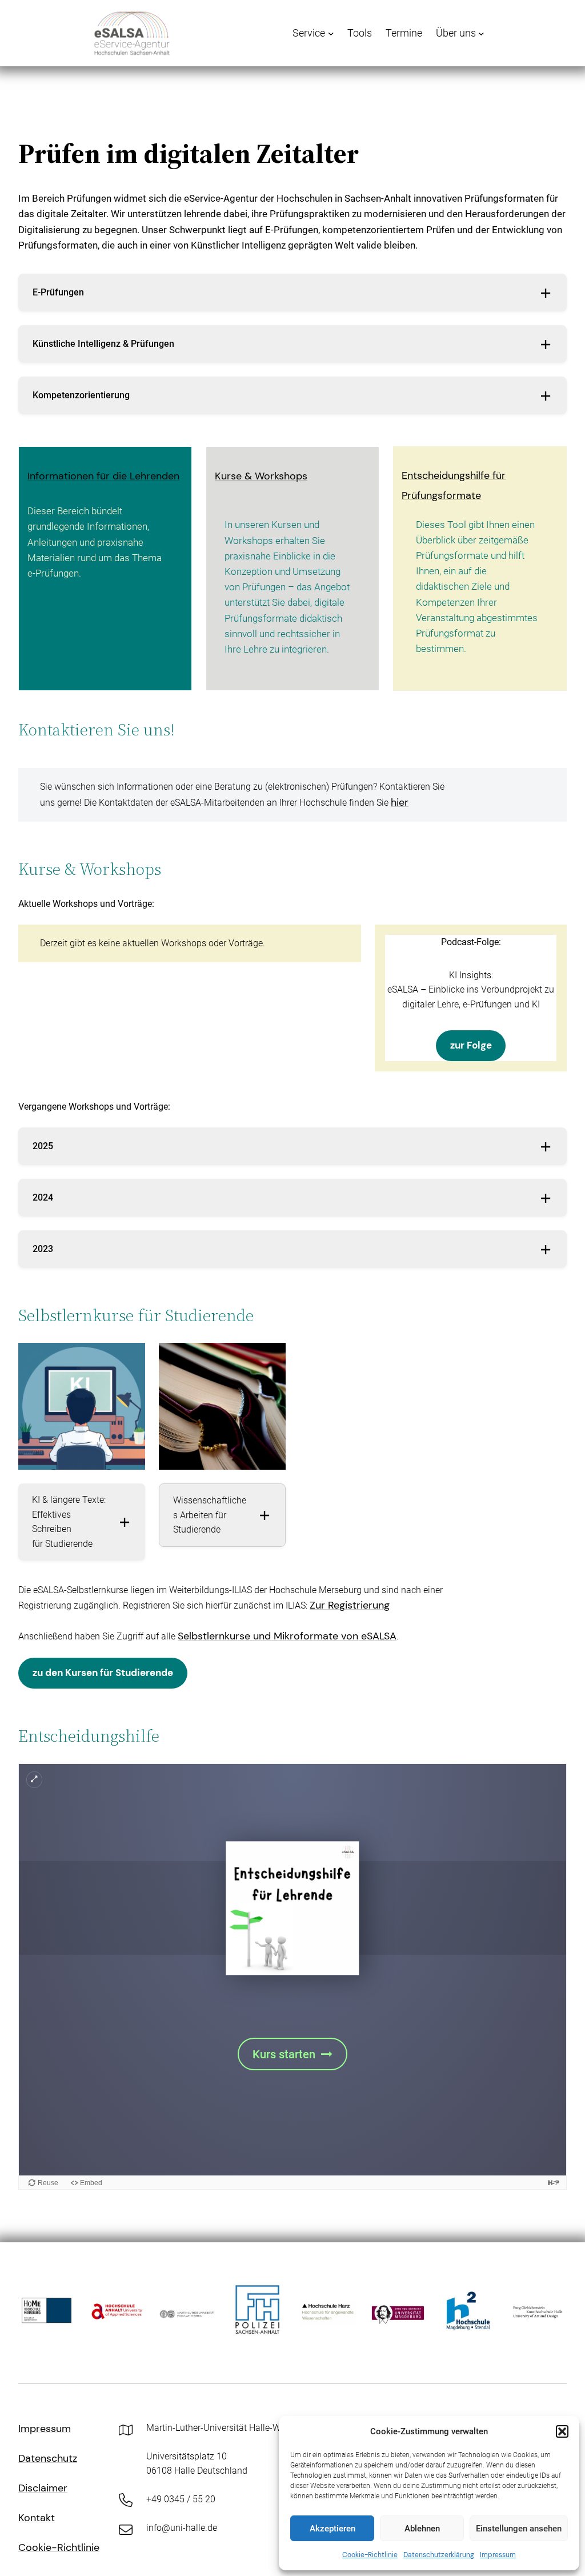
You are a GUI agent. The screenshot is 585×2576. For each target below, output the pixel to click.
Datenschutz (48, 2458)
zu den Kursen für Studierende (103, 1673)
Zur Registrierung (350, 1605)
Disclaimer (43, 2488)
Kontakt (37, 2518)
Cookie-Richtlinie (370, 2555)
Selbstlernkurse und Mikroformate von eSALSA (287, 1636)
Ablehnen (422, 2529)
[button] (562, 2431)
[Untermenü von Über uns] (481, 33)
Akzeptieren (332, 2529)
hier (400, 802)
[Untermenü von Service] (331, 33)
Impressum (498, 2555)
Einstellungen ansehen (519, 2529)
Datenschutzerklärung (439, 2555)
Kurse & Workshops (261, 476)
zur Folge (471, 1045)
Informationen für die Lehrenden (103, 476)
